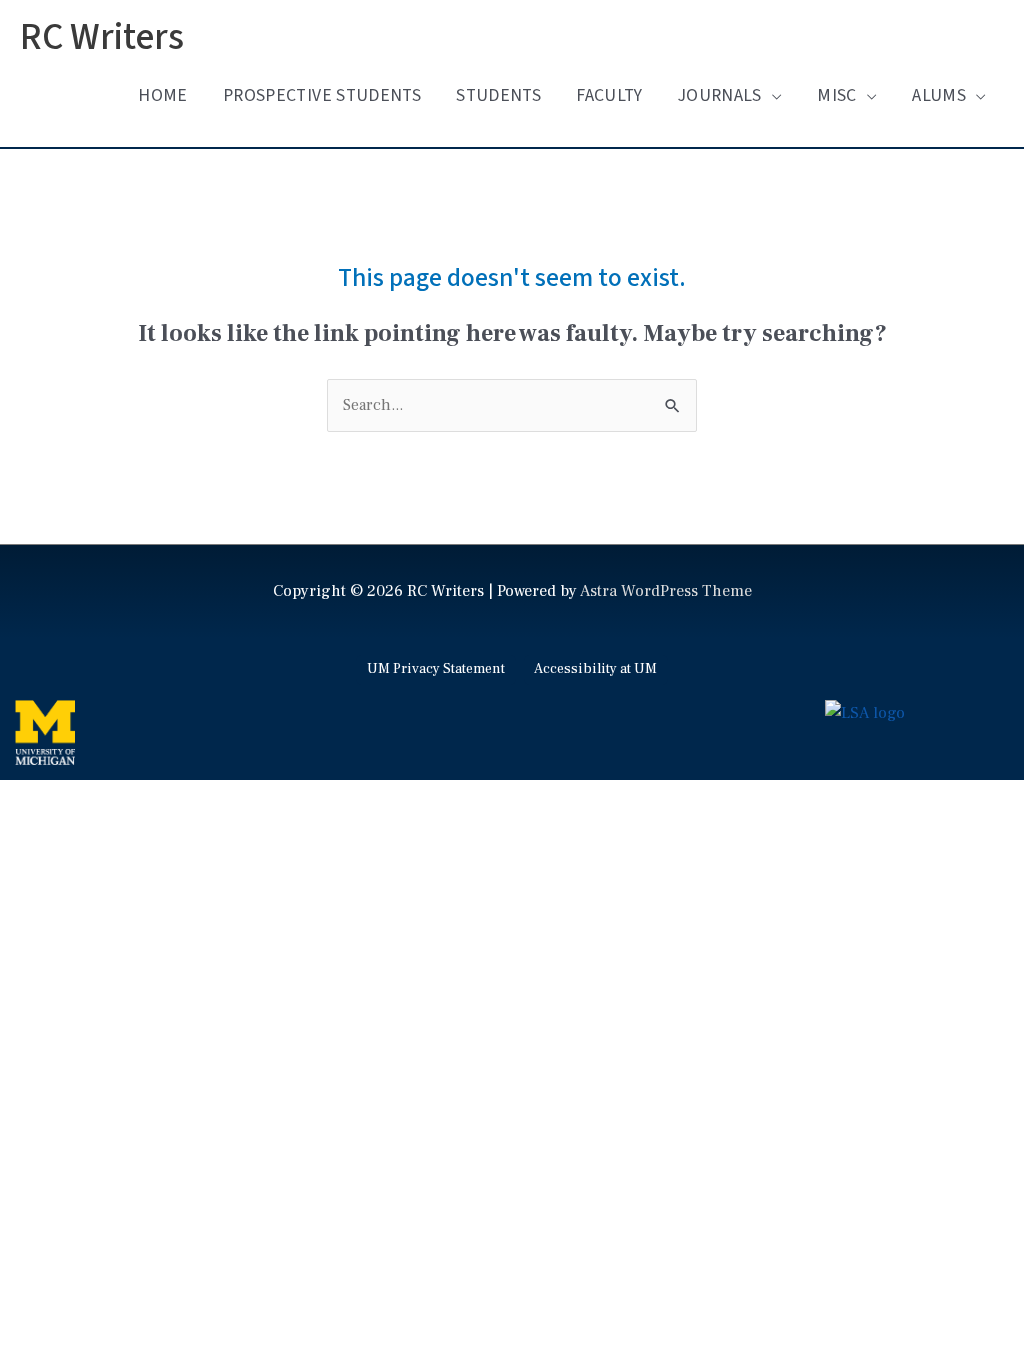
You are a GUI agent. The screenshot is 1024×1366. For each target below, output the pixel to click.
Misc (836, 95)
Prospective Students (322, 95)
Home (162, 95)
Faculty (609, 95)
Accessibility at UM (595, 669)
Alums (939, 95)
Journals (720, 95)
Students (498, 95)
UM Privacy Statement (436, 669)
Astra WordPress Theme (666, 591)
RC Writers (102, 37)
